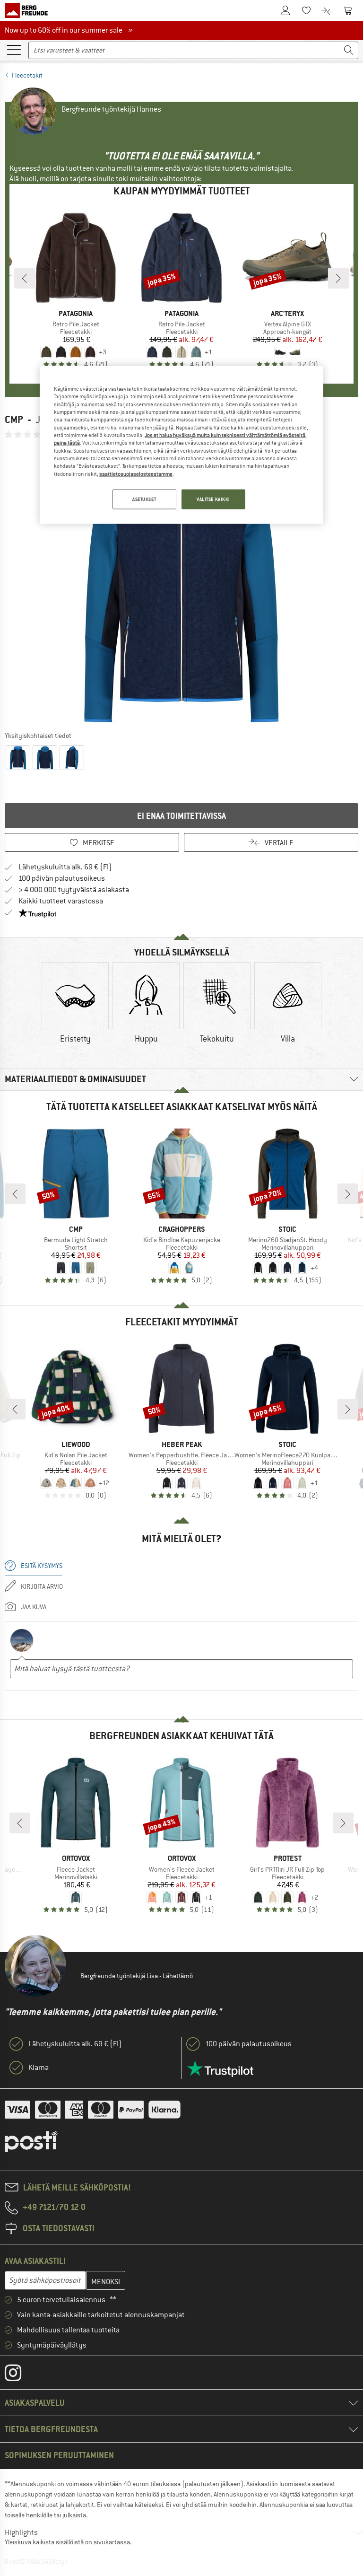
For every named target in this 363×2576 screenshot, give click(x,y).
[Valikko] (14, 49)
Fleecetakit (27, 75)
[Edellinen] (25, 278)
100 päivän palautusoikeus (62, 878)
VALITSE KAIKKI (213, 499)
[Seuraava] (338, 278)
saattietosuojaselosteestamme (136, 473)
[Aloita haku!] (349, 50)
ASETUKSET (144, 499)
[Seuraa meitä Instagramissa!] (20, 2375)
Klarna (39, 2068)
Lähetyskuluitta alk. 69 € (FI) (65, 867)
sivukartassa (112, 2542)
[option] (181, 585)
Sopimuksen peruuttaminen (59, 2455)
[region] (181, 445)
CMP (14, 419)
